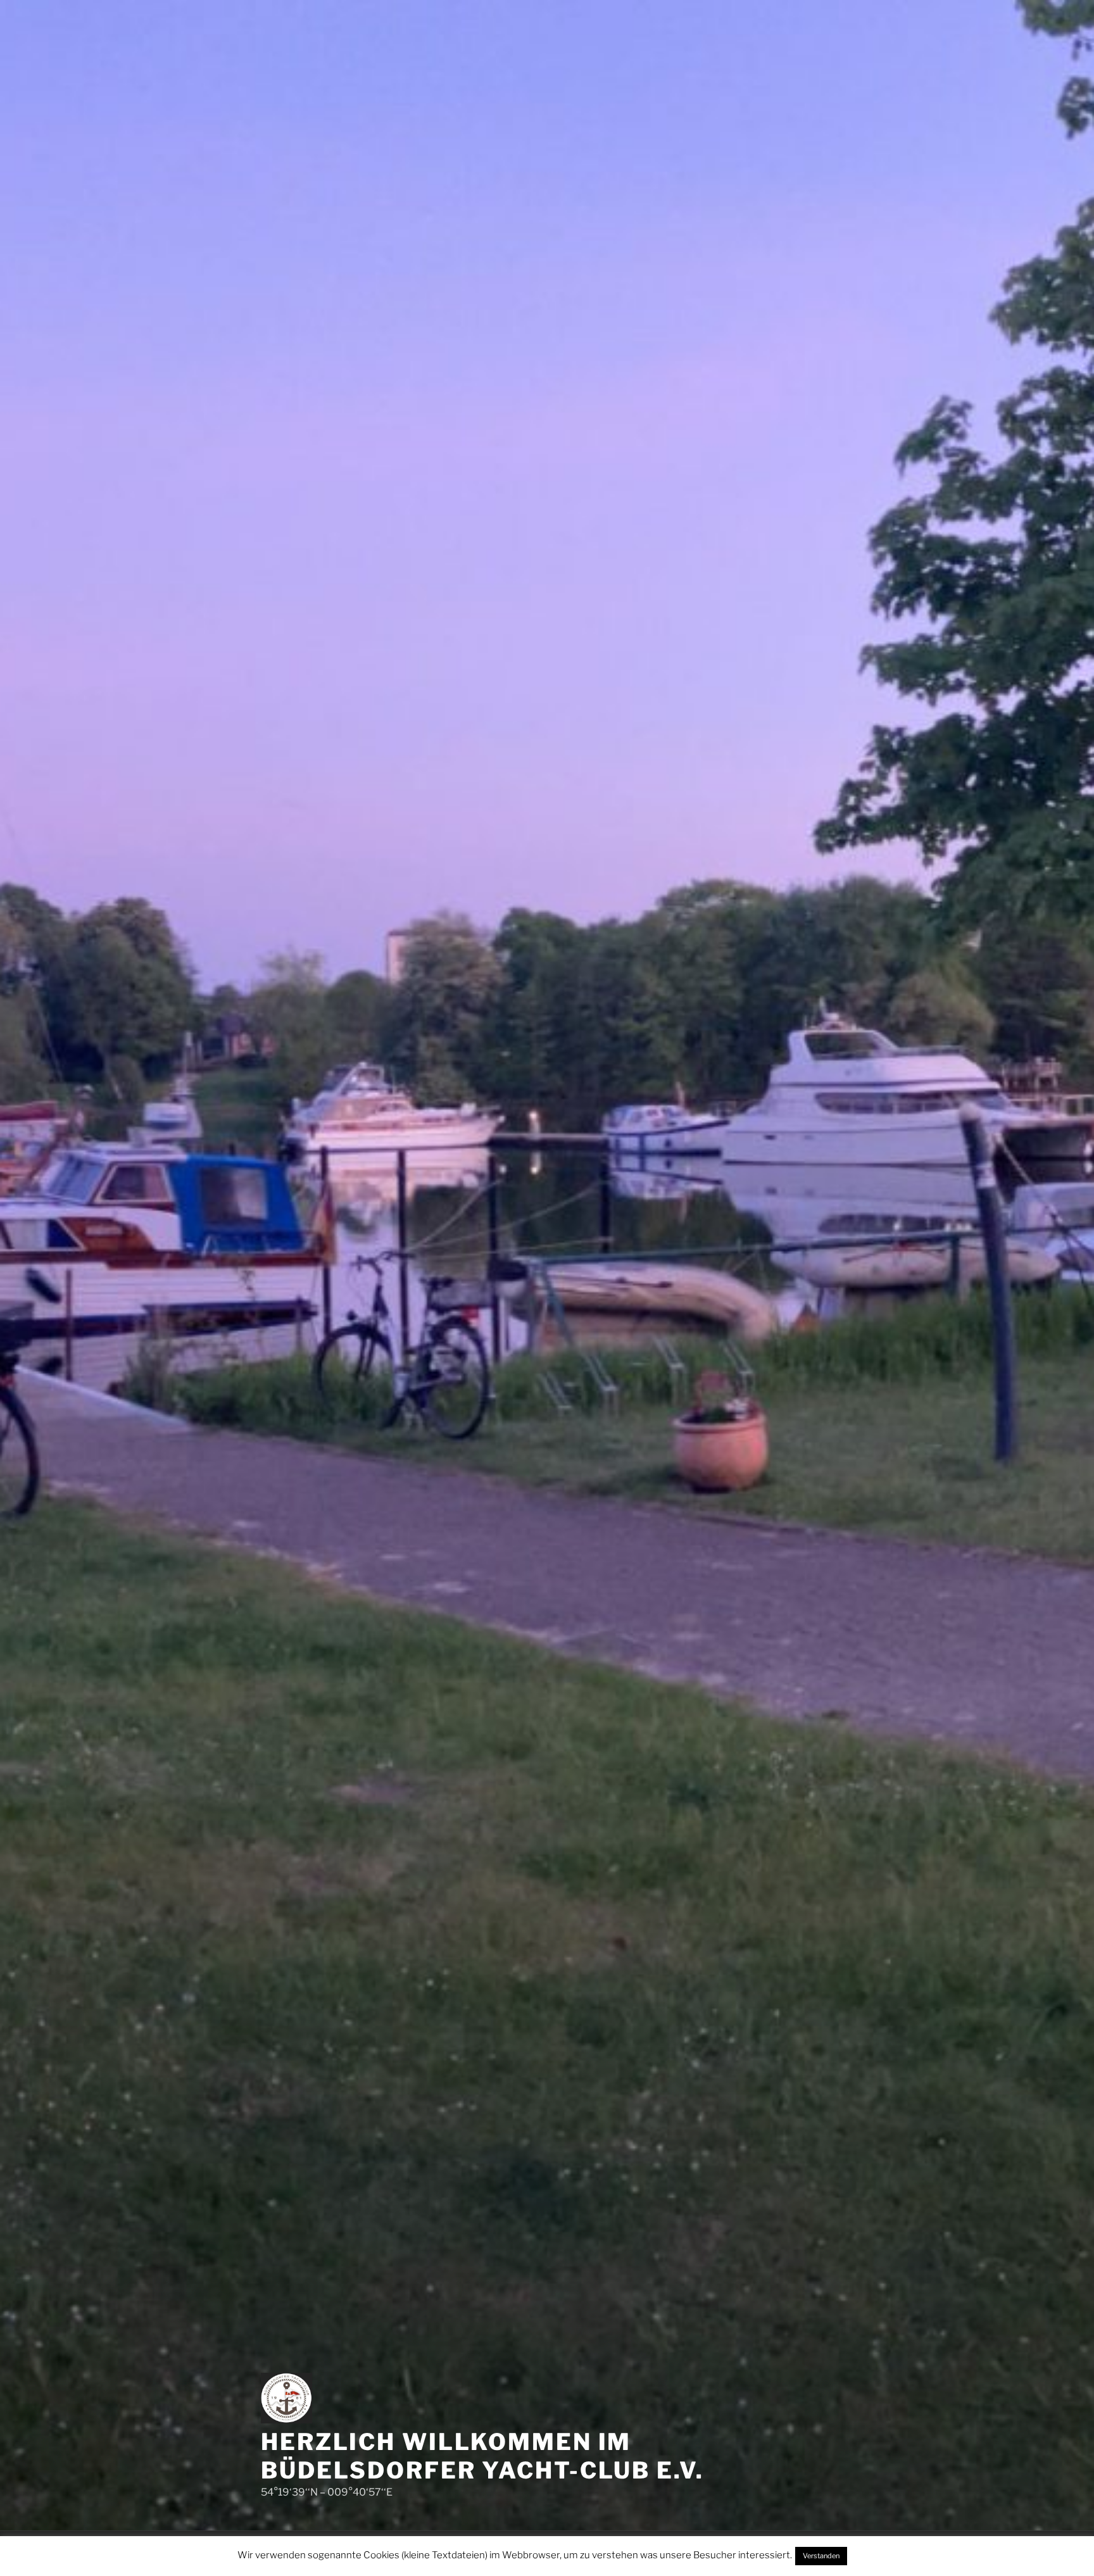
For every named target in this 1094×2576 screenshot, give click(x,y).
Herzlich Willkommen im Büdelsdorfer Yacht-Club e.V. (482, 2456)
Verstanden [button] (821, 2556)
